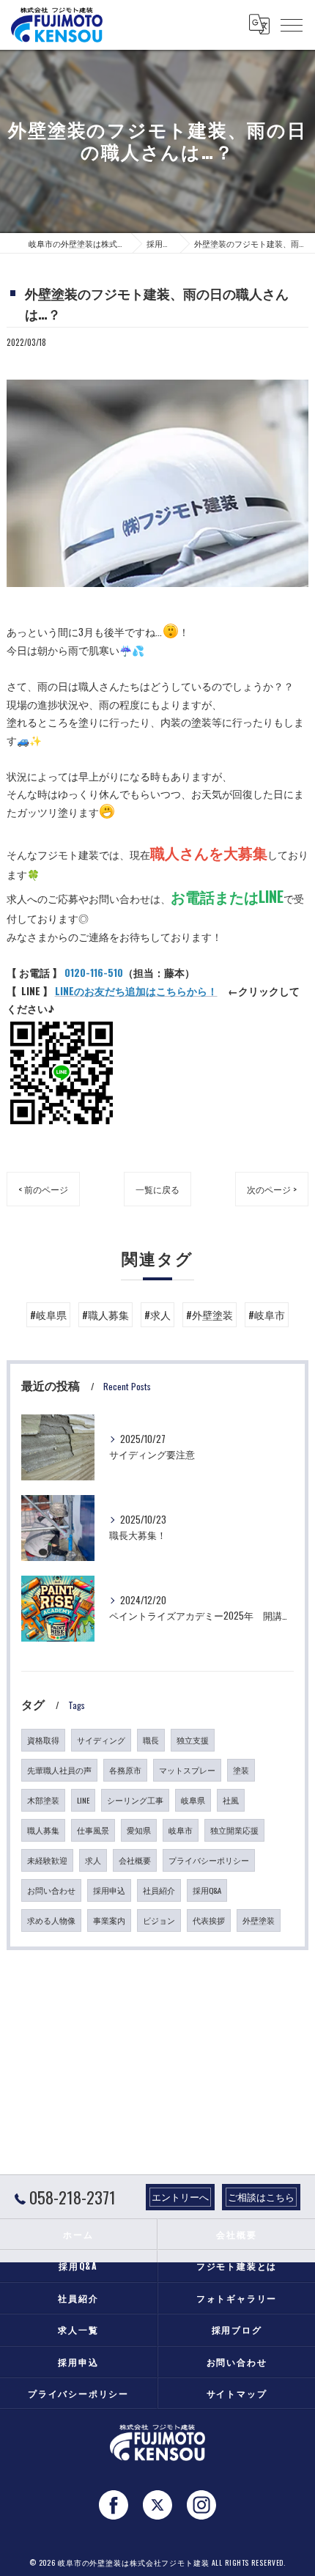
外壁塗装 (259, 1920)
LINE (83, 1800)
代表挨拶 (209, 1920)
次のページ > (272, 1189)
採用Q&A (207, 1890)
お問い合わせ (51, 1890)
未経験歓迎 (47, 1860)
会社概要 (135, 1860)
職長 (151, 1740)
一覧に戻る (157, 1189)
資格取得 (43, 1740)
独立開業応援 (234, 1830)
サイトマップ (237, 2393)
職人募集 (43, 1830)
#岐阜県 (48, 1315)
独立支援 (193, 1740)
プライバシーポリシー (209, 1860)
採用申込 (109, 1890)
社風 (231, 1800)
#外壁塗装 (210, 1315)
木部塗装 (43, 1800)
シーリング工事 (135, 1800)
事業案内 (109, 1920)
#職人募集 (105, 1315)
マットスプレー (187, 1770)
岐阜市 (181, 1830)
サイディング (101, 1740)
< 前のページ (43, 1189)
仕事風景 (93, 1830)
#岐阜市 (267, 1315)
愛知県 (139, 1830)
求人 (93, 1860)
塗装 (241, 1770)
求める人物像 (51, 1920)
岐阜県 (193, 1800)
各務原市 (125, 1770)
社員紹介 (159, 1890)
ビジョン (159, 1920)
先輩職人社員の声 (59, 1770)
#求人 (157, 1315)
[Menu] (292, 24)
